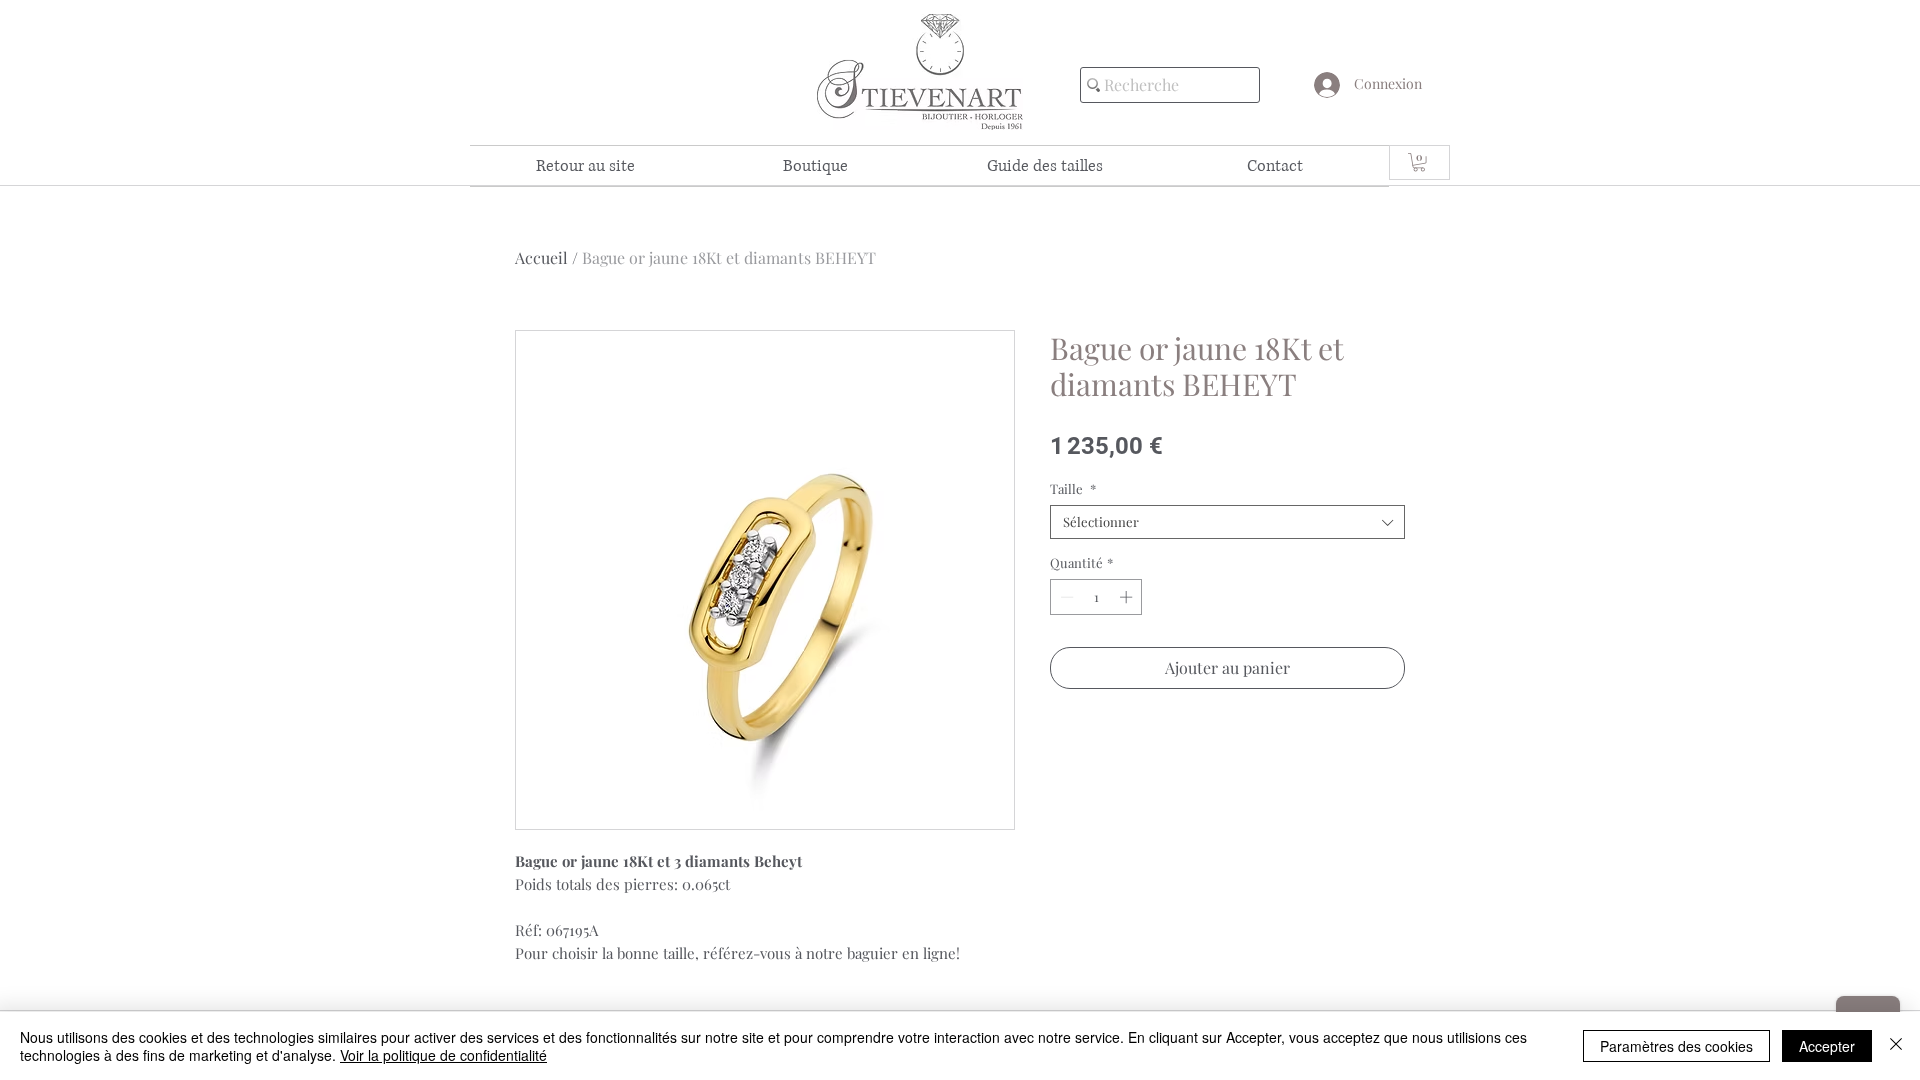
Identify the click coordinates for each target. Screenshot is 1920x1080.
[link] (1419, 162)
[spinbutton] (1096, 597)
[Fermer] (1896, 1046)
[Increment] (1128, 597)
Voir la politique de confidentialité (443, 1055)
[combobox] (1227, 522)
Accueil (541, 257)
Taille (1073, 489)
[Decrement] (1065, 597)
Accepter (1827, 1046)
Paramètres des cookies (1676, 1046)
